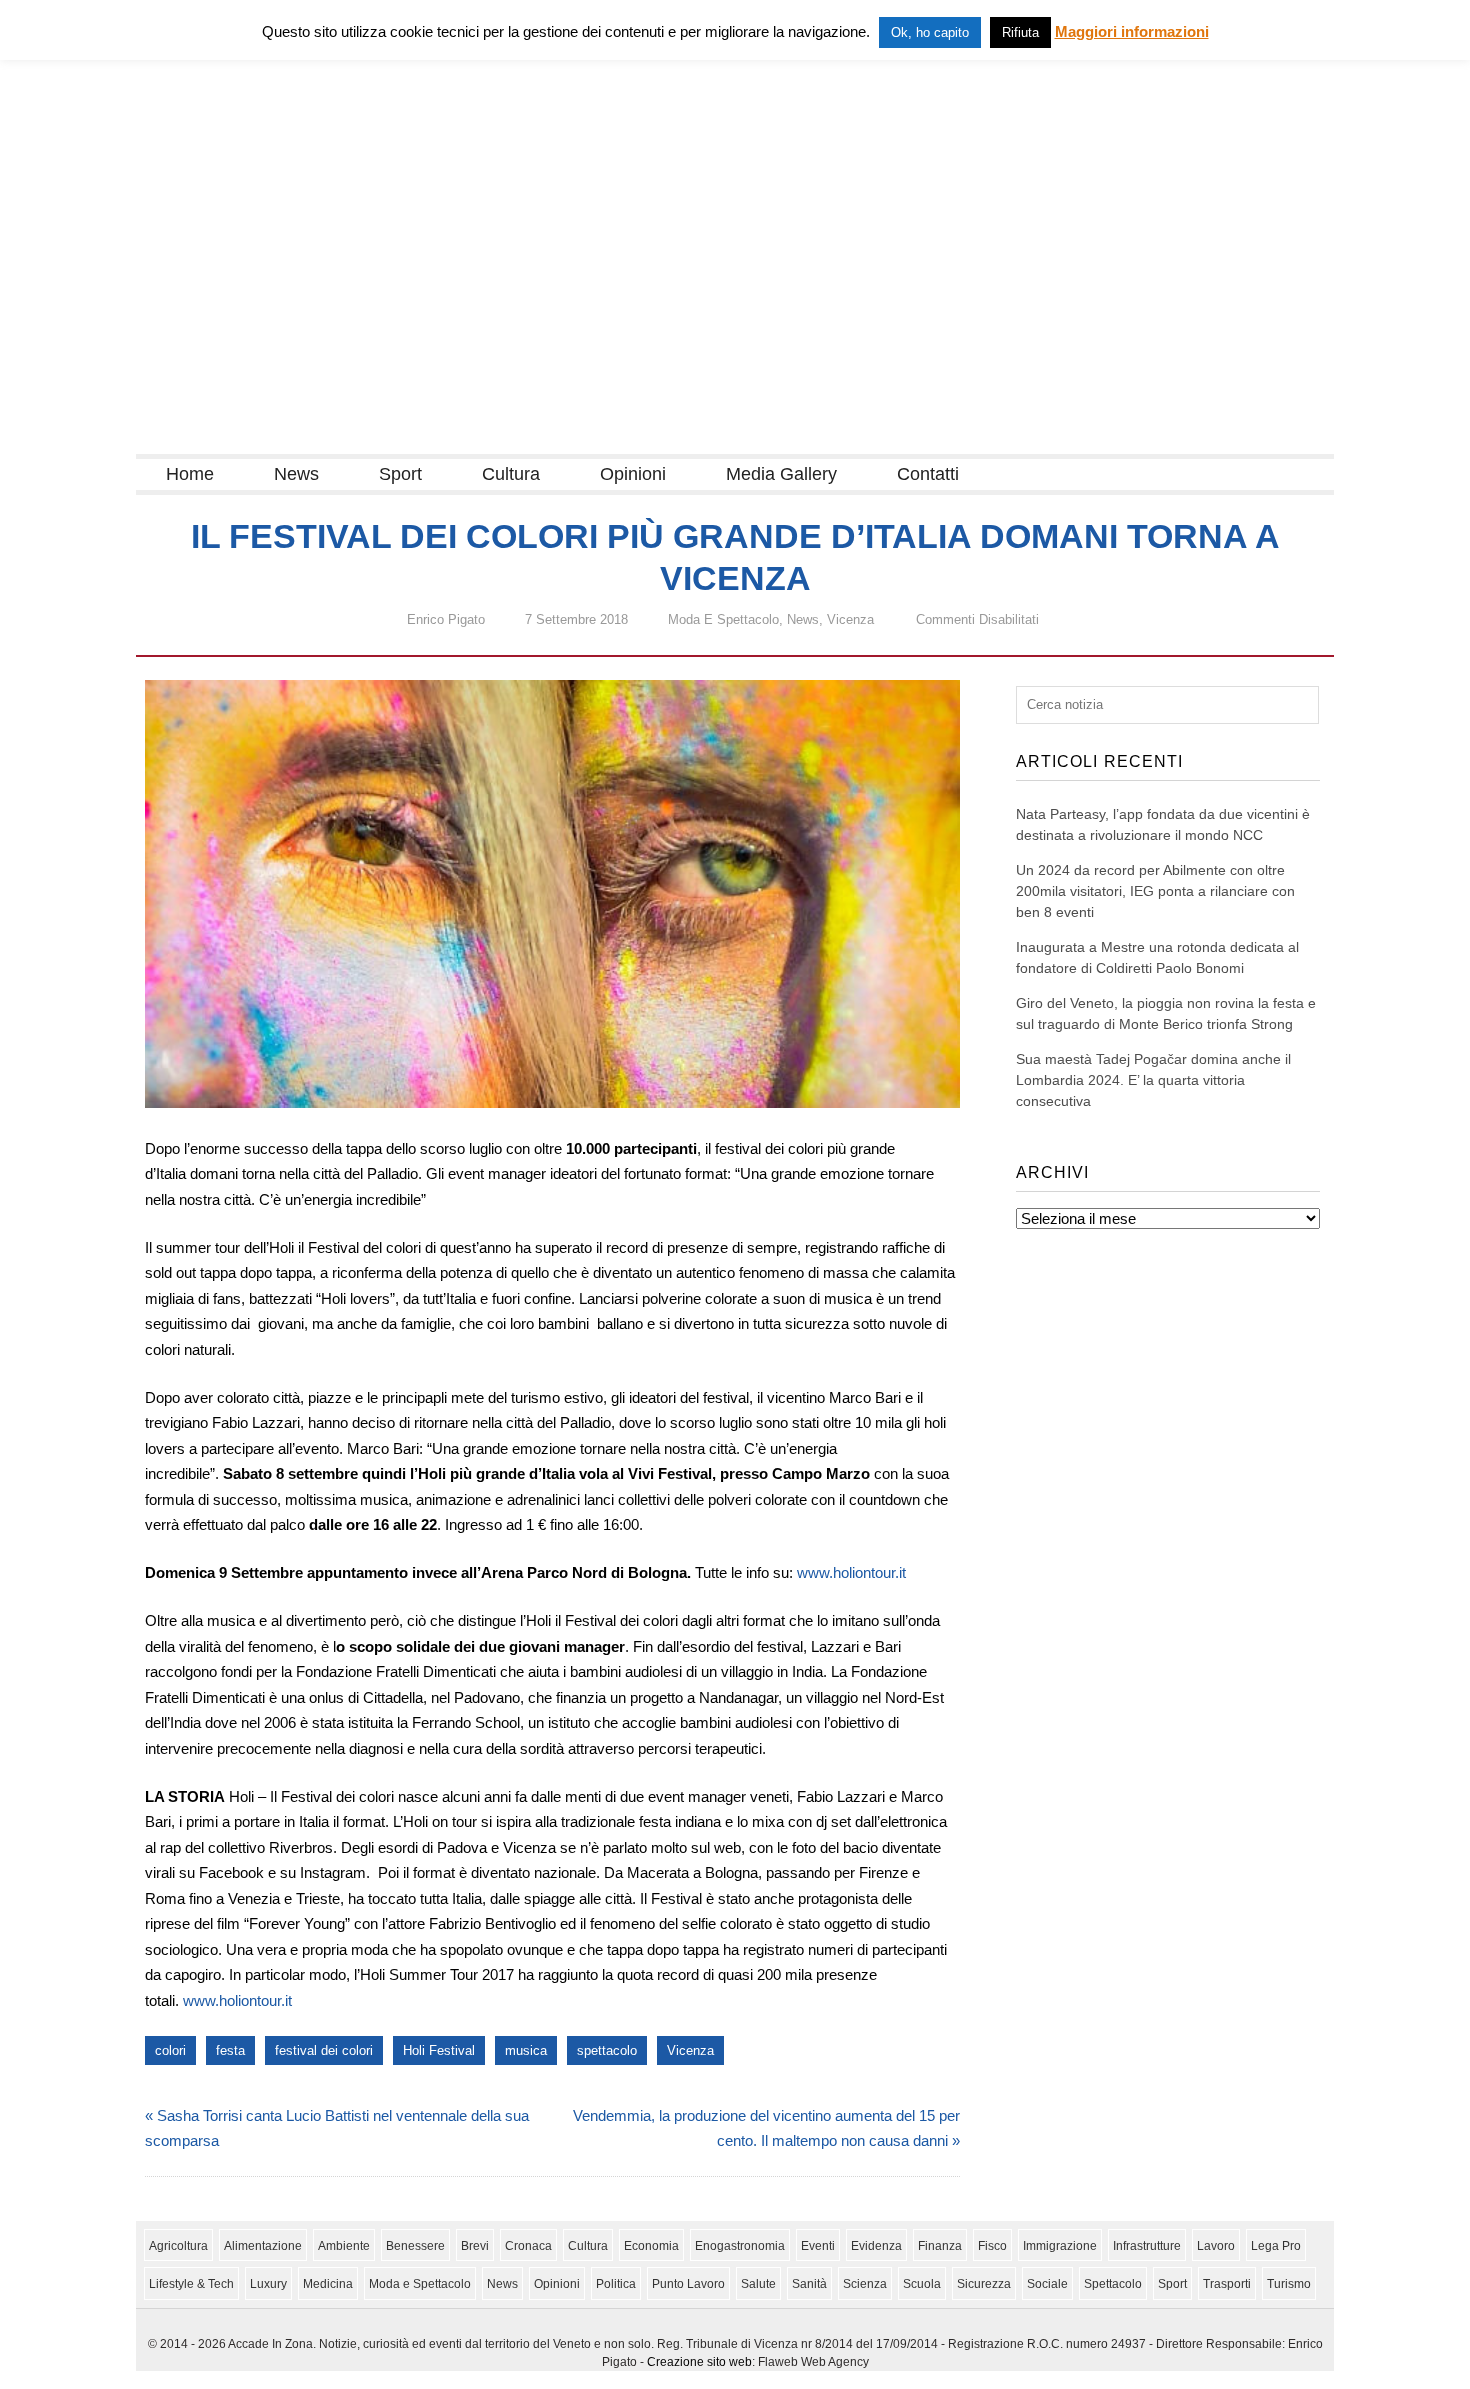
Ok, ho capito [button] (930, 32)
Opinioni (633, 474)
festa (230, 2050)
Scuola (922, 2284)
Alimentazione (263, 2246)
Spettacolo (1113, 2284)
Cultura (511, 474)
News (296, 474)
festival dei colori (324, 2050)
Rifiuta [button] (1020, 32)
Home (190, 474)
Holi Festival (439, 2050)
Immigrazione (1060, 2246)
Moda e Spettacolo (723, 619)
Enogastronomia (740, 2246)
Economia (651, 2246)
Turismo (1289, 2284)
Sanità (809, 2284)
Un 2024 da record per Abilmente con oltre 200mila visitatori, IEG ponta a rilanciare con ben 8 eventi (1155, 891)
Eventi (818, 2246)
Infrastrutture (1147, 2246)
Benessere (415, 2246)
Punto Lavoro (688, 2284)
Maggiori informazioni (1132, 31)
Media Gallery (781, 474)
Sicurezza (984, 2284)
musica (526, 2050)
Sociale (1047, 2284)
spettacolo (607, 2050)
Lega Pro (1276, 2246)
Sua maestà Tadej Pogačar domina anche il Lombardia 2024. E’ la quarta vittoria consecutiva (1153, 1080)
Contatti (928, 474)
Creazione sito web (699, 2362)
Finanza (940, 2246)
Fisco (992, 2246)
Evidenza (876, 2246)
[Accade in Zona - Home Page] (336, 441)
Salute (758, 2284)
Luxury (268, 2284)
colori (170, 2050)
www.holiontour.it (851, 1572)
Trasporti (1227, 2284)
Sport (400, 474)
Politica (616, 2284)
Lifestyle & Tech (191, 2284)
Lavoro (1216, 2246)
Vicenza (850, 619)
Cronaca (528, 2246)
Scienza (865, 2284)
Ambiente (344, 2246)
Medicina (328, 2284)
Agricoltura (178, 2246)
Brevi (475, 2246)
